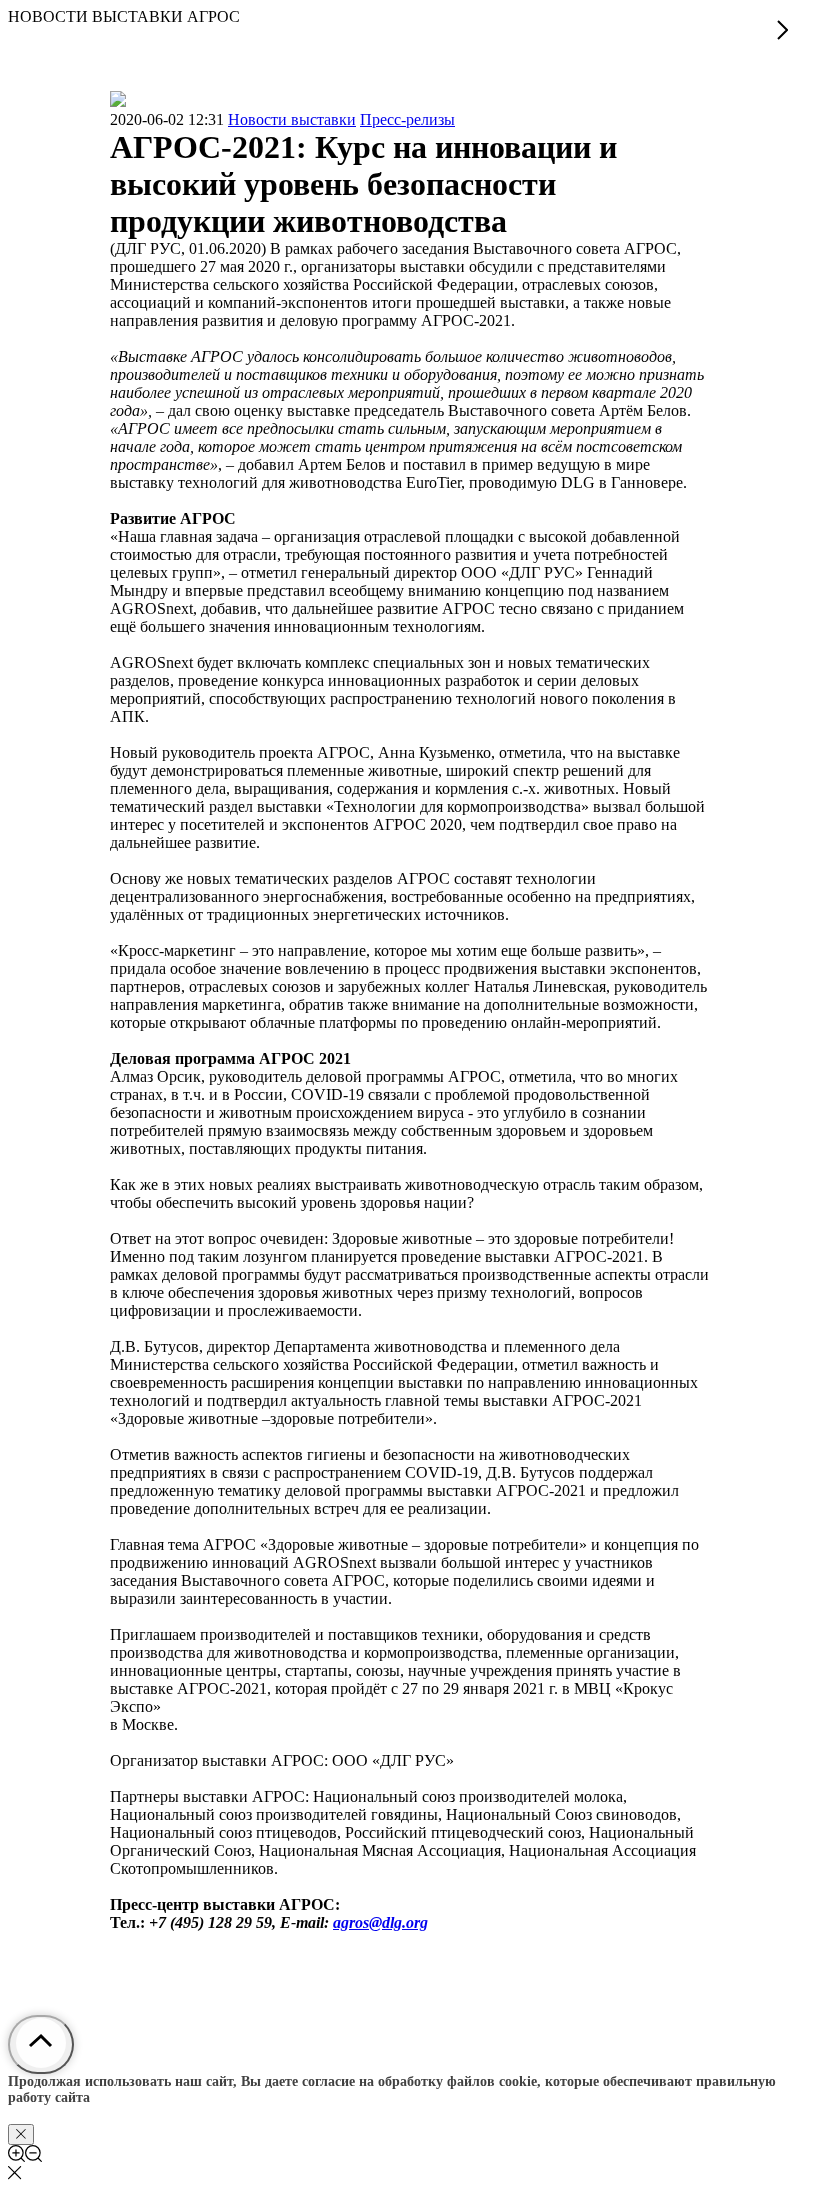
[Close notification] (21, 2134)
